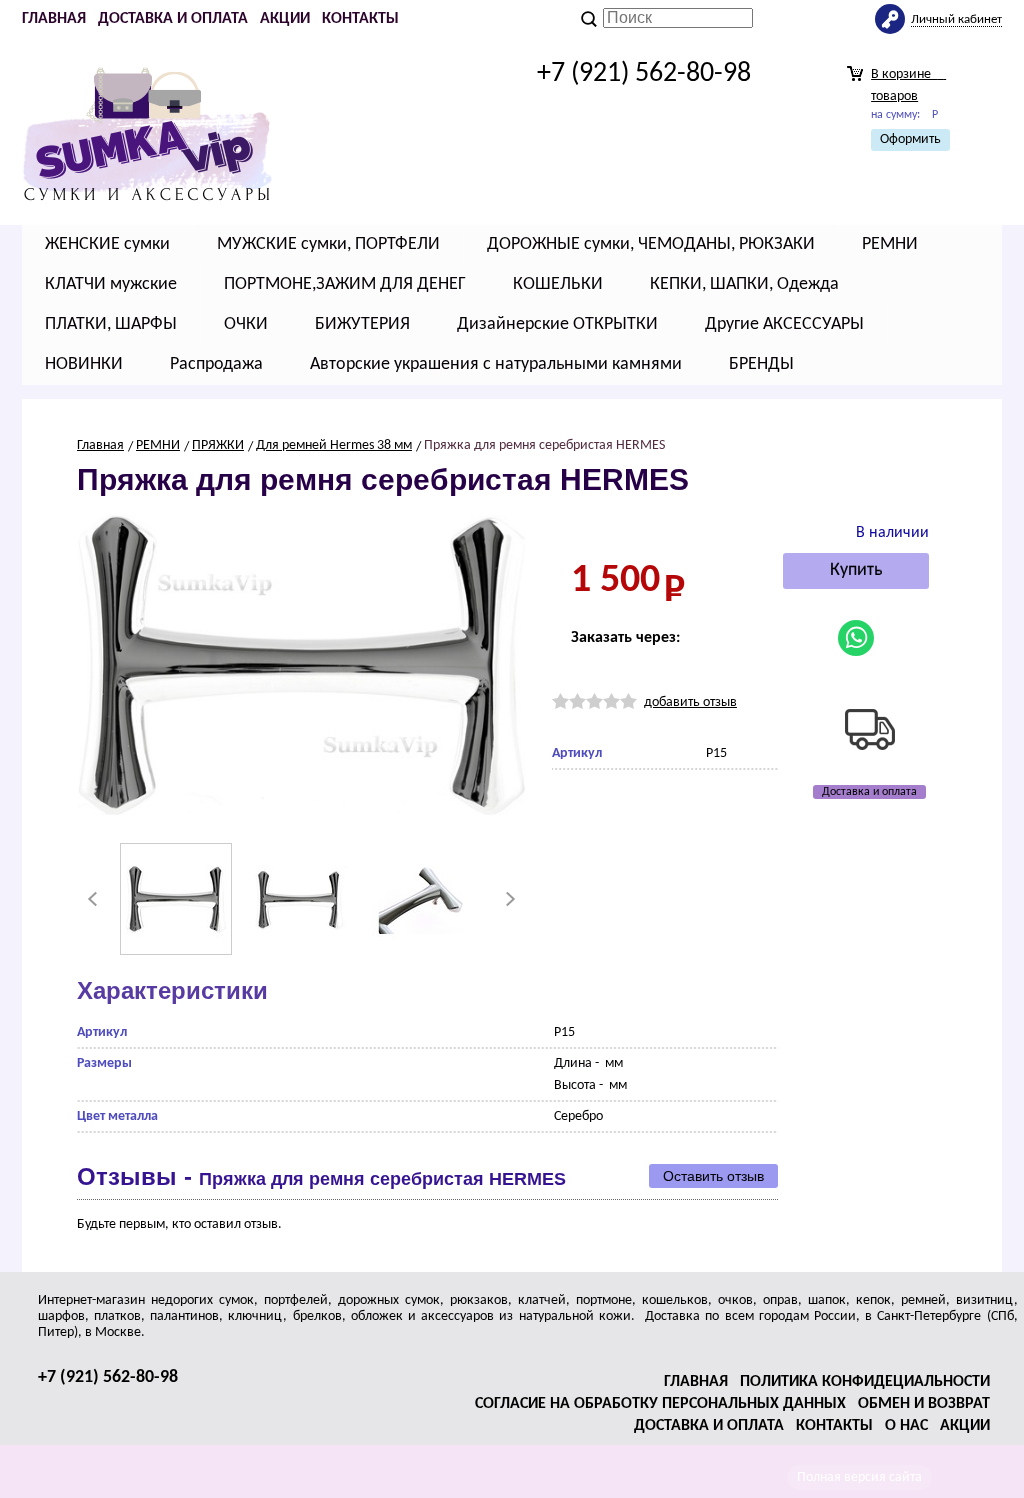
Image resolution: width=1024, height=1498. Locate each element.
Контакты (360, 19)
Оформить (910, 139)
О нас (906, 1426)
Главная (54, 19)
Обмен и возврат (924, 1404)
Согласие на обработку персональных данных (660, 1404)
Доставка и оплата (173, 19)
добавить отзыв (690, 702)
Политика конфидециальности (865, 1382)
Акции (285, 19)
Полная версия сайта (859, 1477)
